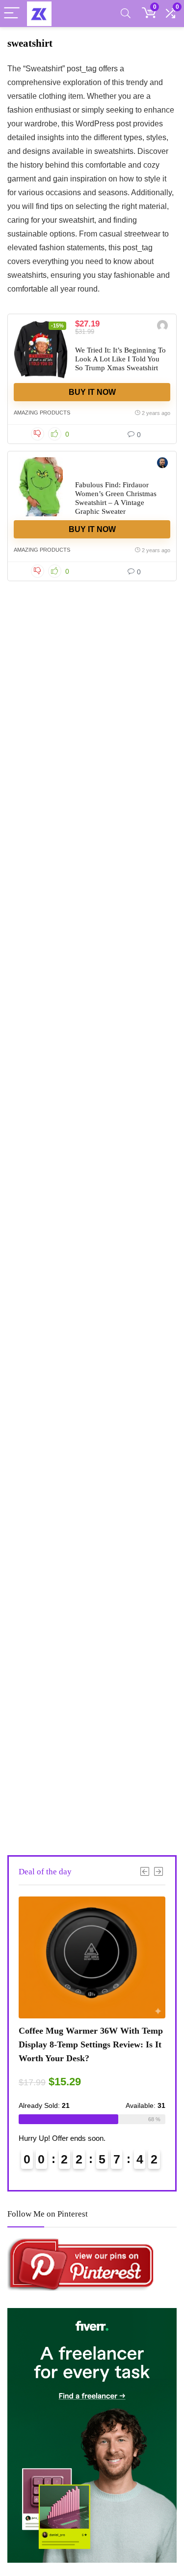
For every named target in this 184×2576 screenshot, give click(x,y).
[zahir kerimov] (162, 327)
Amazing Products (42, 413)
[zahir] (162, 464)
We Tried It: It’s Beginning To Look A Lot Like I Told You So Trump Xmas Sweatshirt (120, 359)
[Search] (126, 14)
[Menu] (12, 14)
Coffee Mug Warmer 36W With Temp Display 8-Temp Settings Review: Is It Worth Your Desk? (91, 2044)
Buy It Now (92, 392)
